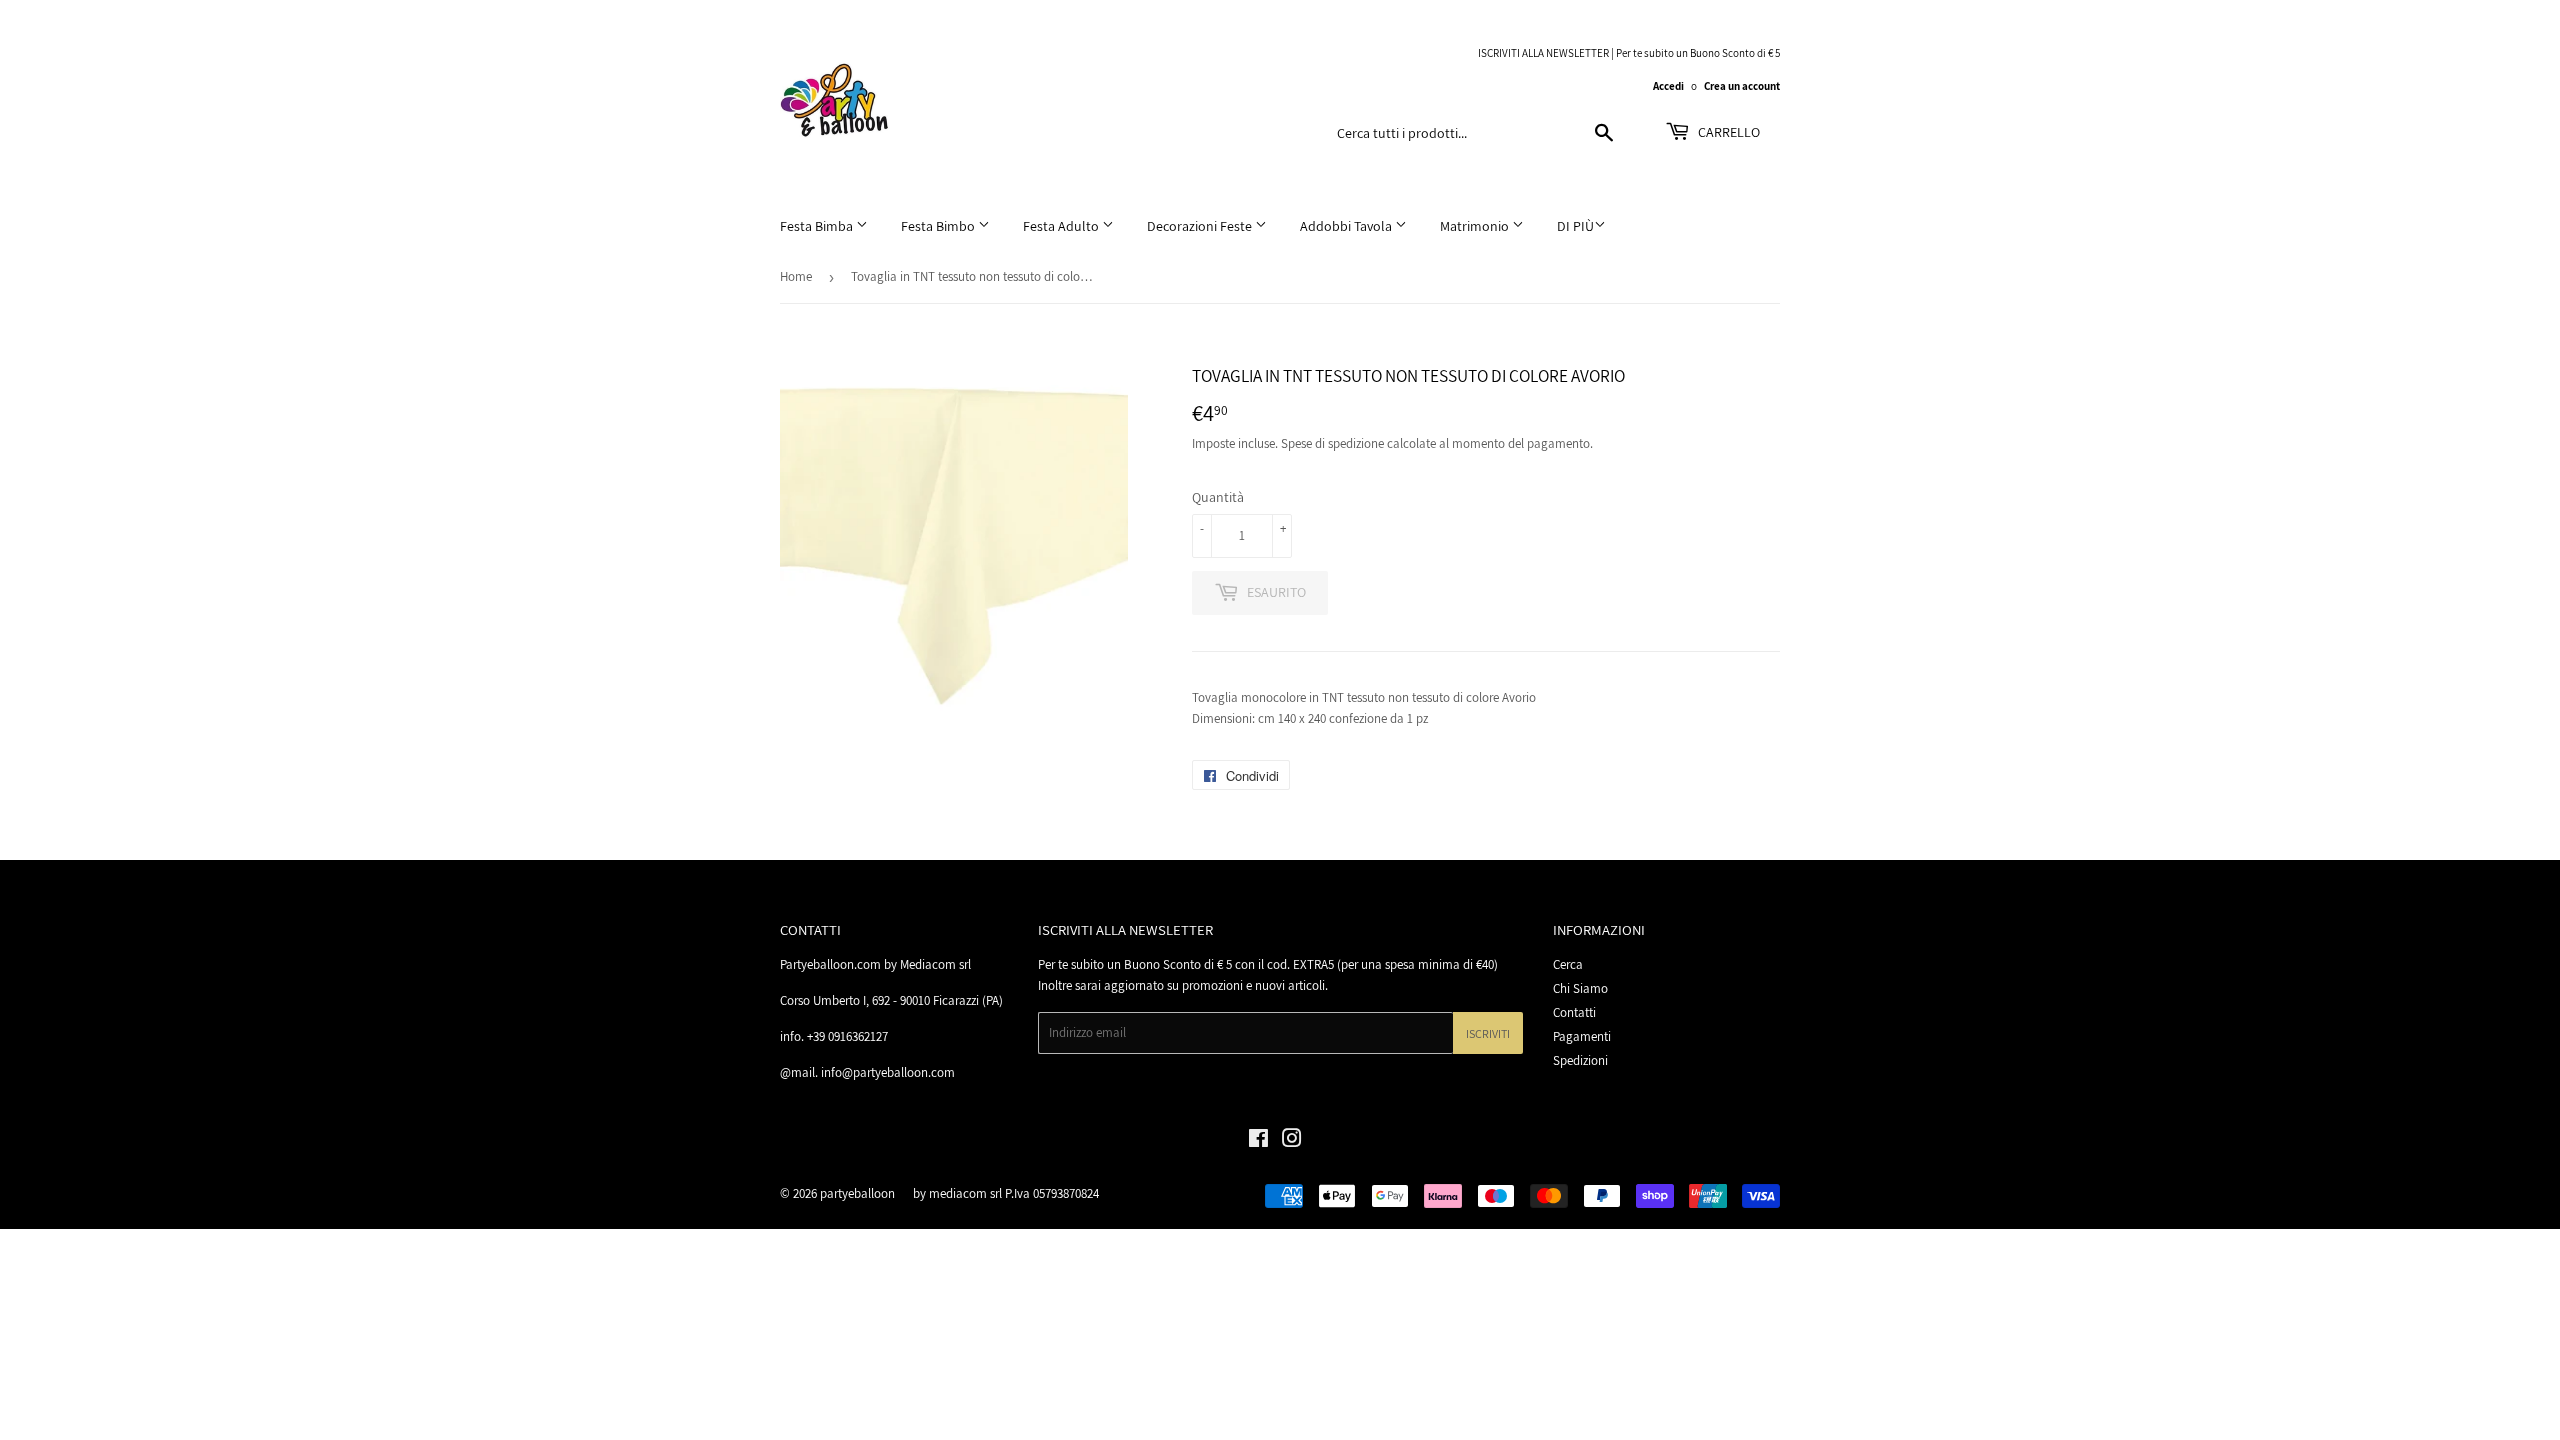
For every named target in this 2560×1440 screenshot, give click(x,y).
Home (796, 276)
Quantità (1218, 497)
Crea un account (1742, 86)
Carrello (1727, 132)
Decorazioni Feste (1201, 226)
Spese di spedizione (1332, 443)
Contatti (1574, 1012)
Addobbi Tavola (1347, 226)
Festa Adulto (1062, 226)
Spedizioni (1580, 1060)
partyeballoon (857, 1193)
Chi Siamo (1580, 988)
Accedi (1668, 86)
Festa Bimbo (939, 226)
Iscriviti (1488, 1033)
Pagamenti (1582, 1036)
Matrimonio (1476, 226)
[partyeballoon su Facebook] (1258, 1141)
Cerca (1568, 964)
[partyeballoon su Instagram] (1292, 1141)
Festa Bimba (818, 226)
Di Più (1575, 226)
